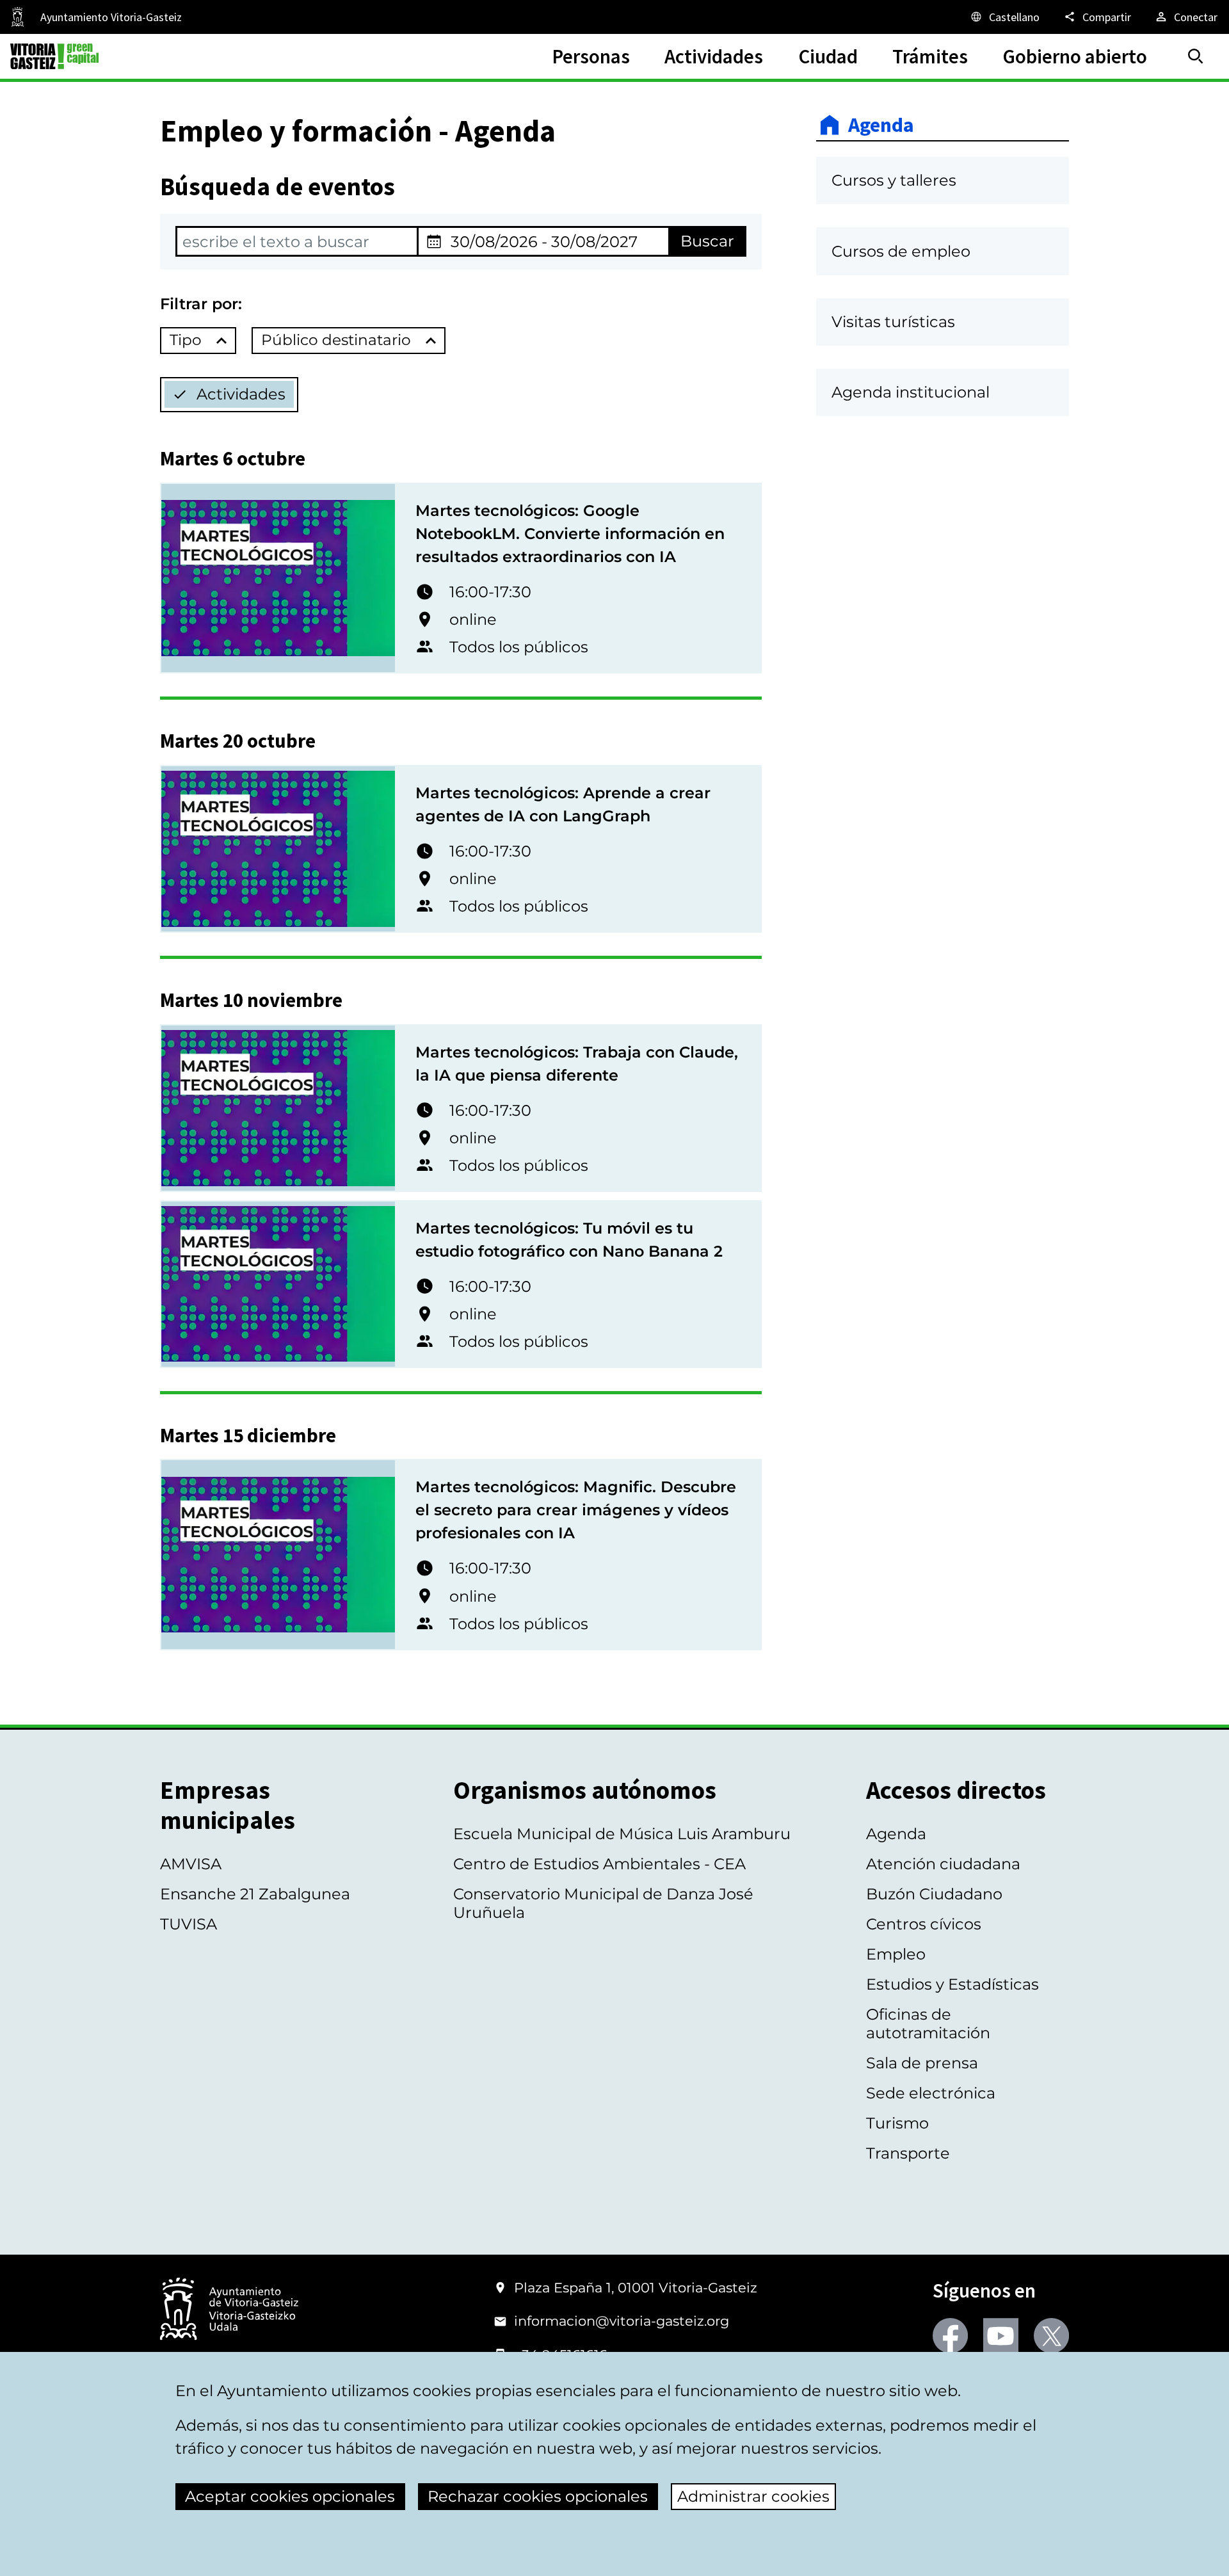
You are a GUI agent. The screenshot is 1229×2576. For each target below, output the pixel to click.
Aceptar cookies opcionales (290, 2496)
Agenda (881, 125)
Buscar (707, 241)
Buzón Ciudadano (934, 1894)
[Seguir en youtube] (1001, 2336)
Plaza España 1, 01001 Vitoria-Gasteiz (636, 2288)
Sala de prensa (922, 2063)
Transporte (908, 2153)
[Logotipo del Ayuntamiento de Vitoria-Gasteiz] (229, 2310)
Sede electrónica (931, 2093)
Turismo (897, 2123)
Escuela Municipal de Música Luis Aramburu (622, 1834)
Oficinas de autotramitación (928, 2024)
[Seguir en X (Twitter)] (1051, 2336)
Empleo (896, 1954)
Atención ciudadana (943, 1864)
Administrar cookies (753, 2496)
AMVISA (191, 1864)
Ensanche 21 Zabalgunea (255, 1894)
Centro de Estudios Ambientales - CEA (599, 1864)
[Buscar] (1196, 56)
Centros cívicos (924, 1924)
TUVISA (189, 1924)
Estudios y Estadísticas (952, 1984)
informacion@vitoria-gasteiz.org (622, 2321)
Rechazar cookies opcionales (538, 2496)
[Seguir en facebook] (950, 2336)
